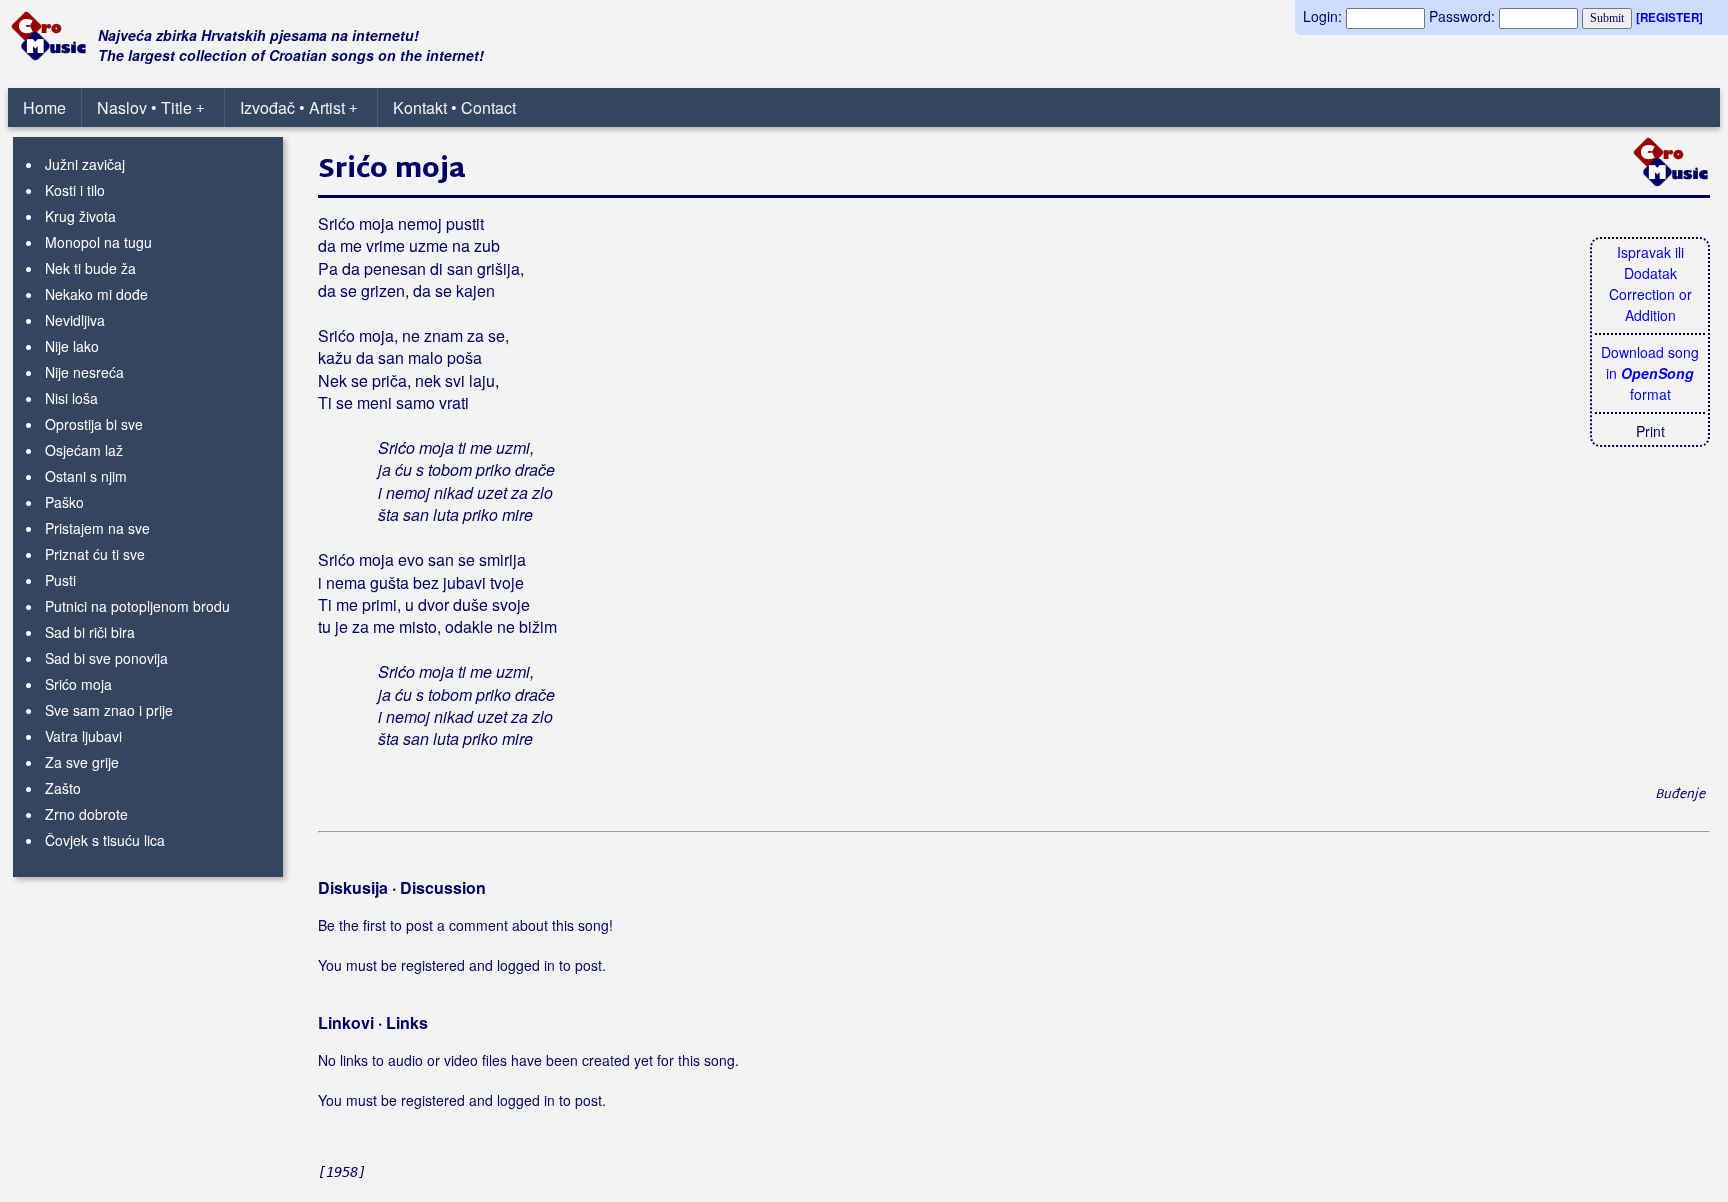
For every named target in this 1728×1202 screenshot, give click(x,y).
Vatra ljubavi (83, 736)
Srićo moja (78, 684)
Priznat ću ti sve (95, 554)
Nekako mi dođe (96, 294)
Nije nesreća (84, 372)
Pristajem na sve (97, 528)
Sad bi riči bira (90, 632)
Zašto (63, 788)
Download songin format (1650, 373)
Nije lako (72, 346)
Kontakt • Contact (454, 107)
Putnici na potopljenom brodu (137, 606)
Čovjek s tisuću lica (105, 840)
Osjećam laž (84, 450)
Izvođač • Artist (298, 107)
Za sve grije (82, 762)
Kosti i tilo (75, 190)
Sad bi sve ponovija (106, 658)
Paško (64, 502)
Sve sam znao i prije (109, 710)
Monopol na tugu (98, 242)
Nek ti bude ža (90, 268)
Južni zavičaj (85, 164)
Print (1650, 431)
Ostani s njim (86, 476)
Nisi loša (71, 398)
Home (44, 107)
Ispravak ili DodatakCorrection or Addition (1650, 283)
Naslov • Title (150, 107)
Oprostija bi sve (94, 424)
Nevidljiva (75, 320)
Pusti (60, 580)
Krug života (80, 216)
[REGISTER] (1669, 17)
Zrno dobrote (86, 814)
